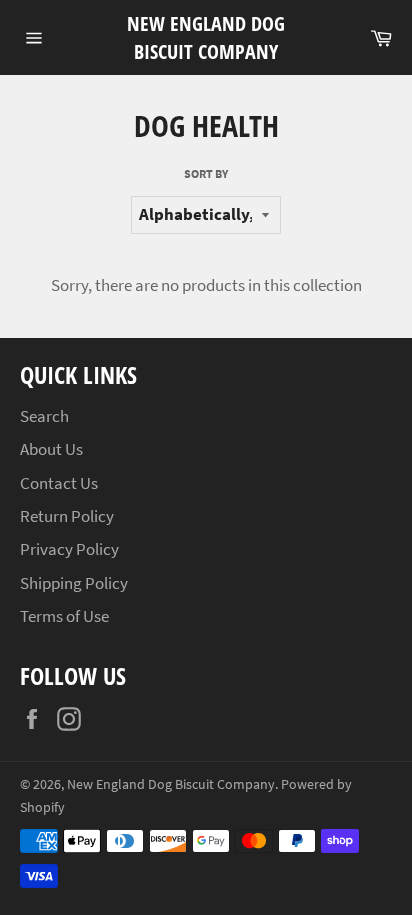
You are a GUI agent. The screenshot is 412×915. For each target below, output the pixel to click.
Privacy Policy (69, 549)
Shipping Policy (74, 583)
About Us (51, 449)
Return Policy (67, 516)
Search (44, 416)
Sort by (206, 173)
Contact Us (59, 483)
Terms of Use (64, 616)
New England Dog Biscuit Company (206, 37)
